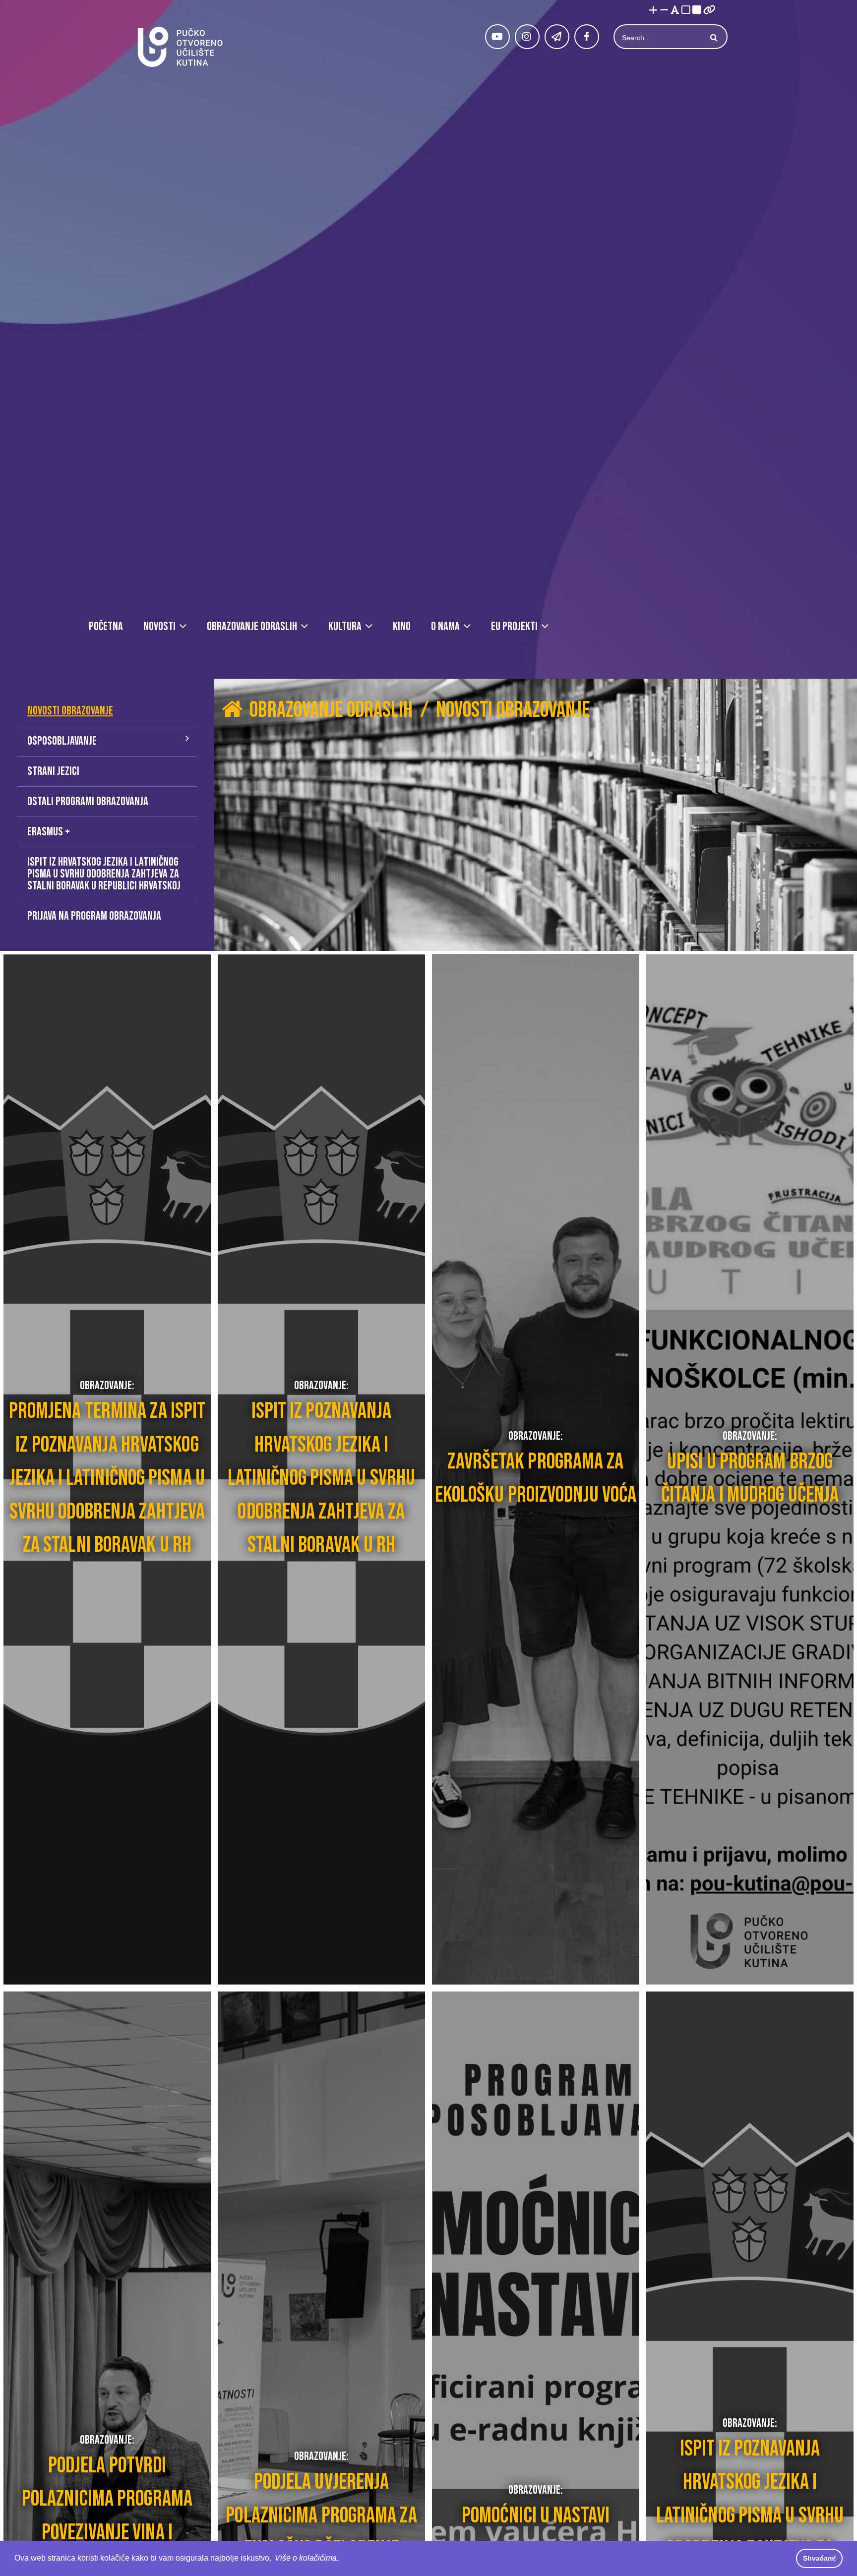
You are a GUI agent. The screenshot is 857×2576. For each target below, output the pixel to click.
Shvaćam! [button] (820, 2558)
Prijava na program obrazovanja (94, 916)
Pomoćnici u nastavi (536, 2516)
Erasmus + (49, 832)
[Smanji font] (664, 11)
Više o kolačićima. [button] (307, 2558)
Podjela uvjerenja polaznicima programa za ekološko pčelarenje (321, 2516)
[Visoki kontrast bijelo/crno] (686, 11)
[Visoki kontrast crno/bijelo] (697, 11)
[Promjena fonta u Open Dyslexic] (675, 11)
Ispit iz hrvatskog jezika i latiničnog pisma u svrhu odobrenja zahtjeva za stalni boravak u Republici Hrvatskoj (104, 874)
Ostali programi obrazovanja (88, 801)
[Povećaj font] (653, 11)
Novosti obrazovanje (70, 711)
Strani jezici (53, 771)
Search (713, 38)
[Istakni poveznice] (709, 11)
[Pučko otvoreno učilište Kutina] (180, 47)
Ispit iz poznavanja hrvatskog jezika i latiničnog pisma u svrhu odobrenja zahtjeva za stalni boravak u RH (321, 1478)
